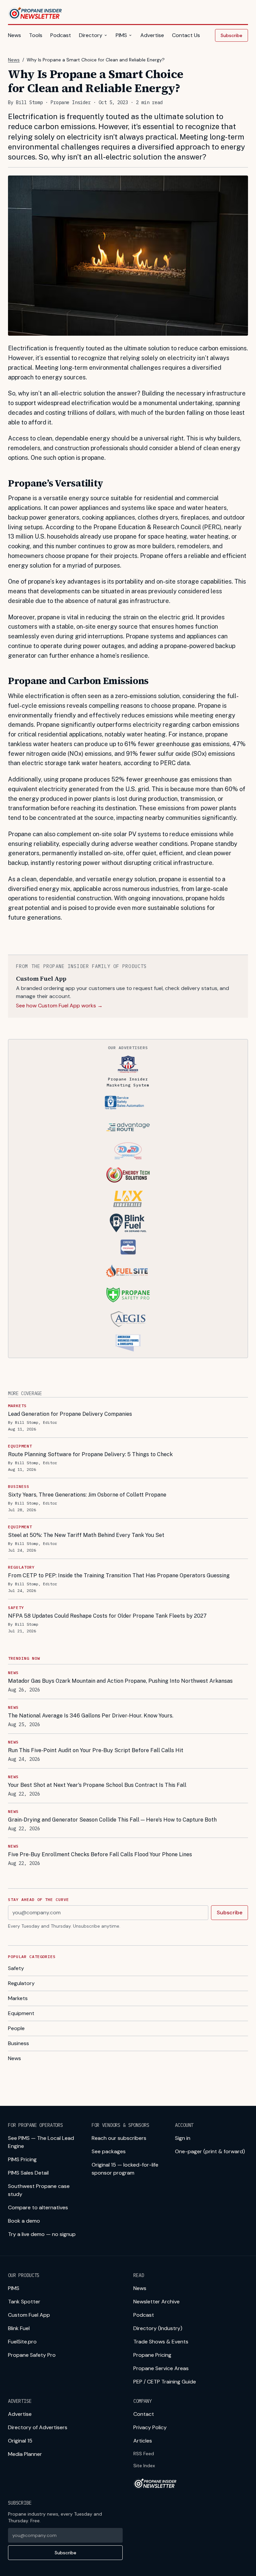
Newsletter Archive (156, 2302)
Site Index (144, 2466)
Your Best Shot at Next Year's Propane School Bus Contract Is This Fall (97, 1785)
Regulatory (21, 1983)
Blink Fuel (19, 2328)
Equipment (21, 2013)
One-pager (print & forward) (210, 2151)
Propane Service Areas (161, 2368)
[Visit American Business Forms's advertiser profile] (128, 1343)
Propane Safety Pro (32, 2355)
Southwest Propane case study (39, 2190)
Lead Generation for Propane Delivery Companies (70, 1414)
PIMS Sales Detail (28, 2173)
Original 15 (20, 2441)
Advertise (152, 35)
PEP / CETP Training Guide (165, 2382)
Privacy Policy (150, 2427)
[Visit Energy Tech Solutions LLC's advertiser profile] (128, 1175)
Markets (18, 1998)
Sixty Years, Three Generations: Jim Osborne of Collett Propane (87, 1495)
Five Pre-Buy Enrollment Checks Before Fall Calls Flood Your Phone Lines (100, 1854)
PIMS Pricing (22, 2159)
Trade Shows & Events (161, 2342)
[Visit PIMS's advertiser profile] (128, 1064)
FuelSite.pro (22, 2342)
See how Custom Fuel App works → (59, 1006)
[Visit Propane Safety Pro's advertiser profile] (128, 1295)
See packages (109, 2151)
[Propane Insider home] (35, 13)
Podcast (61, 35)
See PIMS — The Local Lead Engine (41, 2142)
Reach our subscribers (119, 2138)
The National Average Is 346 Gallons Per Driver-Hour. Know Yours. (91, 1716)
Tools (36, 35)
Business (18, 2043)
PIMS (121, 35)
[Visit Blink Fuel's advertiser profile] (128, 1223)
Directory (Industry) (158, 2328)
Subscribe (231, 35)
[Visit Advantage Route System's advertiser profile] (128, 1127)
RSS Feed (144, 2454)
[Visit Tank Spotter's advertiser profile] (128, 1103)
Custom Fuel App (29, 2315)
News (14, 35)
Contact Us (186, 35)
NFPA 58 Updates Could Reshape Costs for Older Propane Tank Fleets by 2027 (107, 1616)
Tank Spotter (24, 2302)
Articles (143, 2441)
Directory (91, 35)
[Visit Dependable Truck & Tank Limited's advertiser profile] (128, 1151)
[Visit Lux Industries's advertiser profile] (128, 1199)
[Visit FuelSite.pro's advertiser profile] (128, 1271)
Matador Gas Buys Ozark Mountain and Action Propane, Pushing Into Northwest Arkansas (120, 1681)
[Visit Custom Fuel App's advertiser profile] (128, 1247)
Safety (16, 1968)
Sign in (183, 2138)
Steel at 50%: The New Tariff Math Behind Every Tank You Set (86, 1535)
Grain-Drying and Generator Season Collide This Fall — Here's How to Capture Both (112, 1820)
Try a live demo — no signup (42, 2234)
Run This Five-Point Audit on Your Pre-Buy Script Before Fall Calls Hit (96, 1750)
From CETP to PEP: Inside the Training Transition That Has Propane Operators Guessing (119, 1575)
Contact (144, 2414)
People (16, 2028)
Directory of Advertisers (38, 2427)
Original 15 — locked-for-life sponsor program (125, 2169)
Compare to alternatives (38, 2207)
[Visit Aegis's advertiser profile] (128, 1319)
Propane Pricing (152, 2355)
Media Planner (25, 2454)
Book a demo (24, 2221)
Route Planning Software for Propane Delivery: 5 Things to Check (90, 1454)
